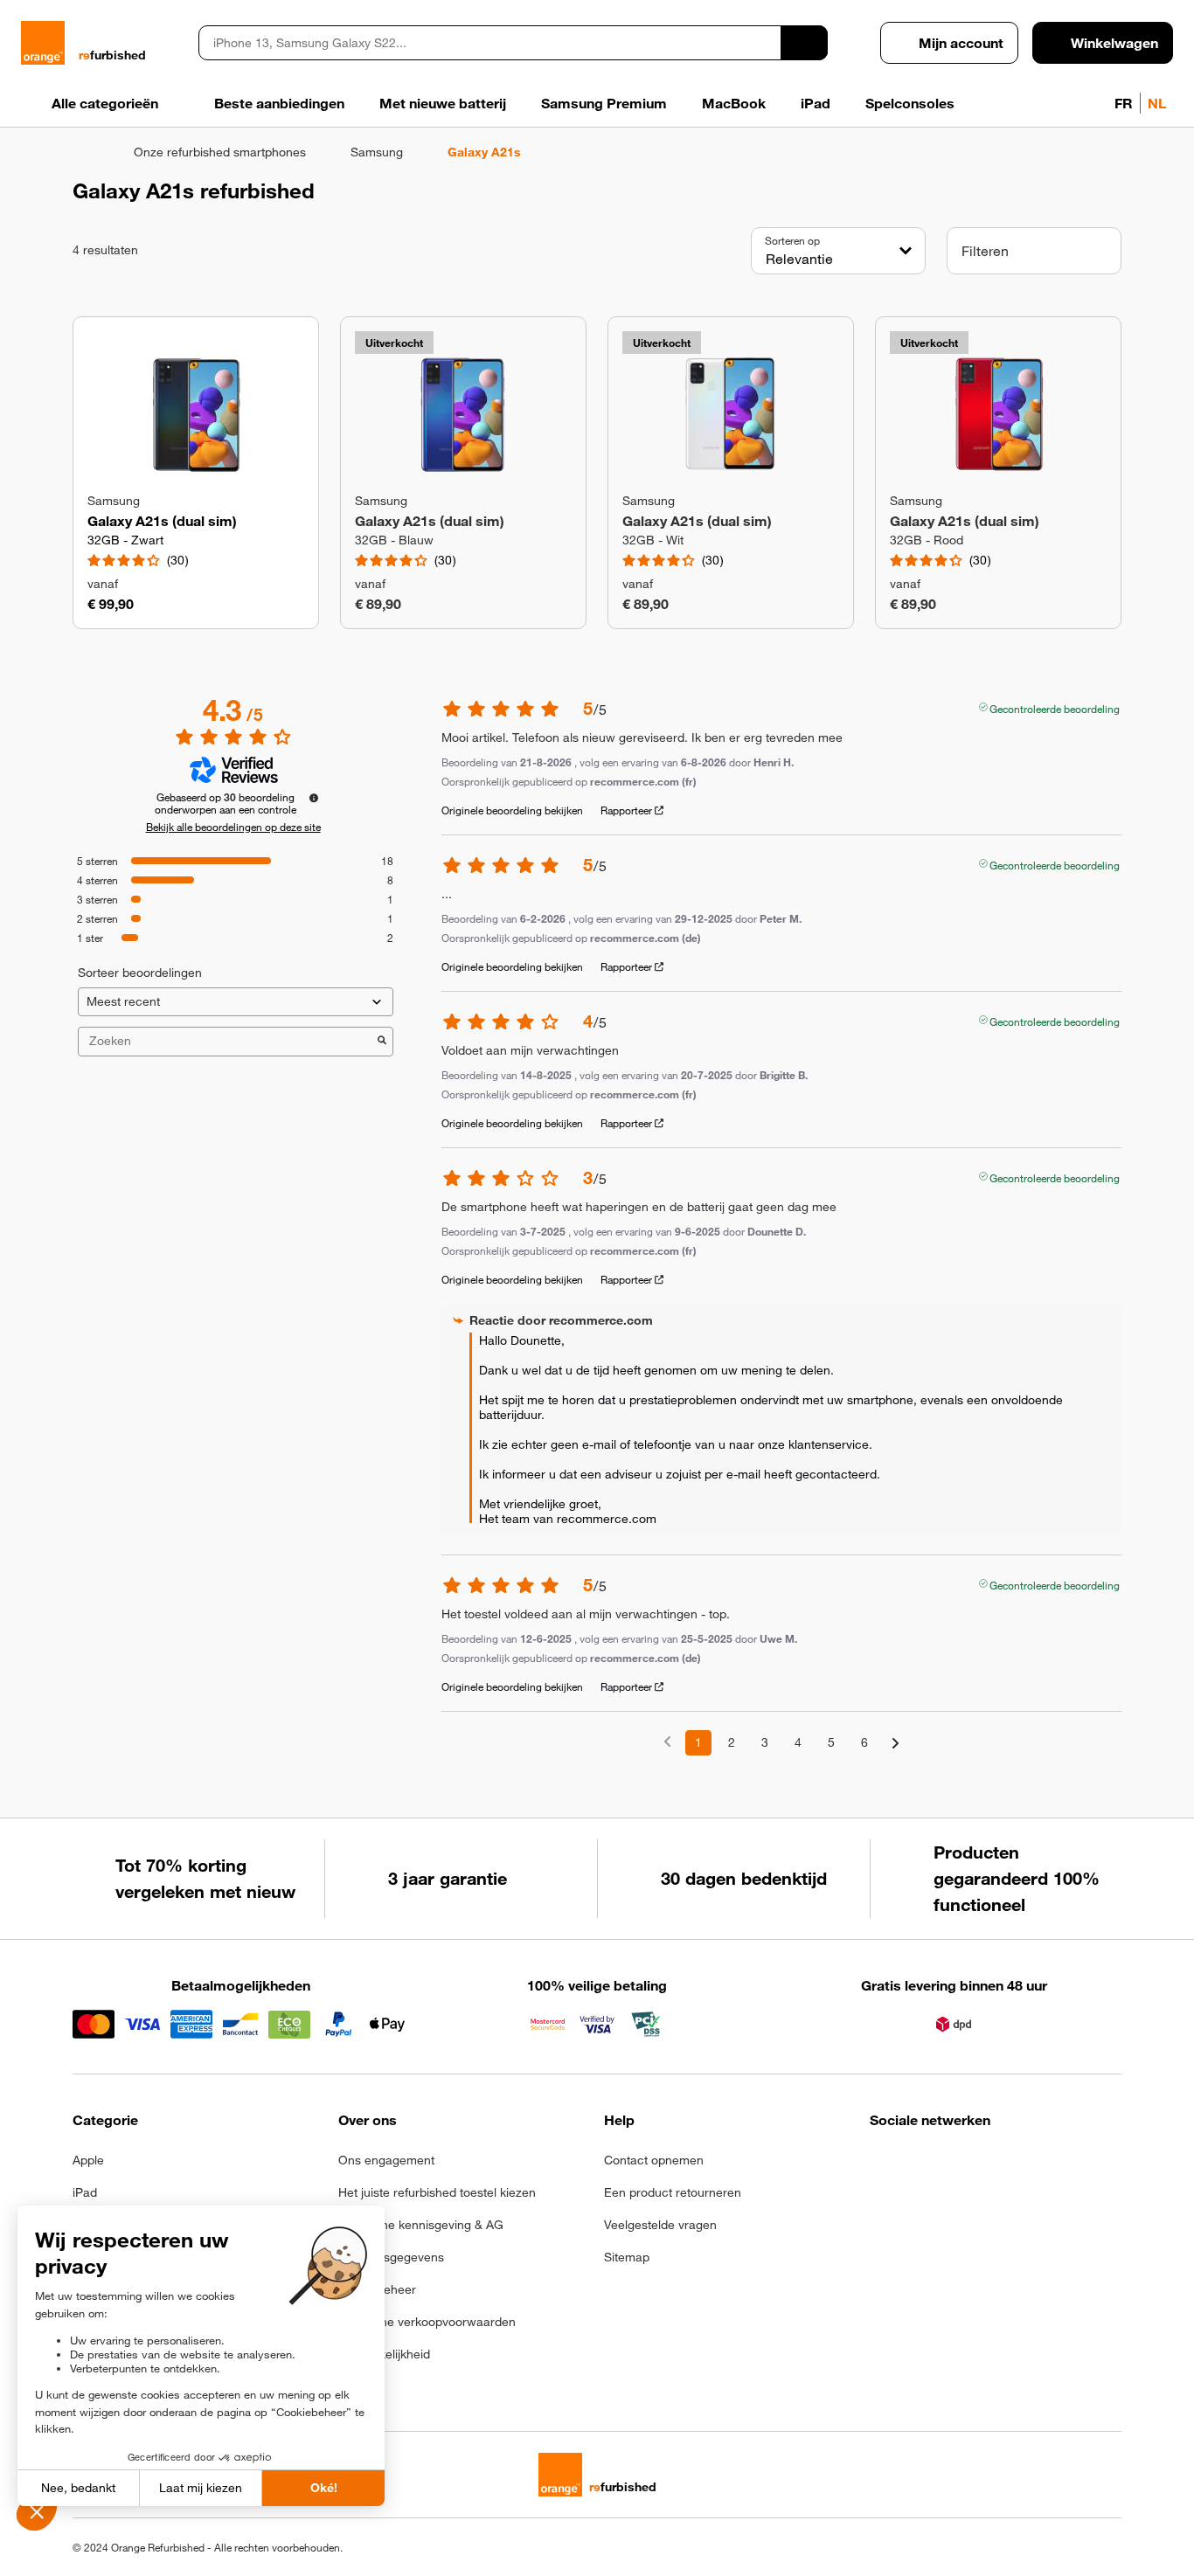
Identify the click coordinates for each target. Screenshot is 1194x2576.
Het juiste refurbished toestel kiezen (437, 2192)
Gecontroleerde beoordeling (1055, 707)
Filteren (985, 251)
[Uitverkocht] (463, 415)
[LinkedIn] (966, 2165)
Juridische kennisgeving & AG (421, 2225)
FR (1124, 103)
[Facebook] (881, 2165)
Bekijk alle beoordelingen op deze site (233, 827)
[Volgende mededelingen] (895, 1744)
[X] (1009, 2165)
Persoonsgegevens (391, 2257)
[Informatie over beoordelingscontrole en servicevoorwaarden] (314, 798)
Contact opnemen (654, 2160)
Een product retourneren (673, 2192)
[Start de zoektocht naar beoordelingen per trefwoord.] (382, 1042)
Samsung (377, 152)
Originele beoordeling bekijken (512, 810)
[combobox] (489, 43)
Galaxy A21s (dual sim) (162, 521)
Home (81, 152)
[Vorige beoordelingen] (667, 1741)
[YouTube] (1052, 2165)
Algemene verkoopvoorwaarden (427, 2322)
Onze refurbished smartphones (220, 152)
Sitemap (627, 2257)
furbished (112, 55)
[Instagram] (923, 2165)
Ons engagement (386, 2160)
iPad (85, 2192)
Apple (88, 2160)
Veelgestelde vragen (660, 2225)
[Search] (804, 43)
